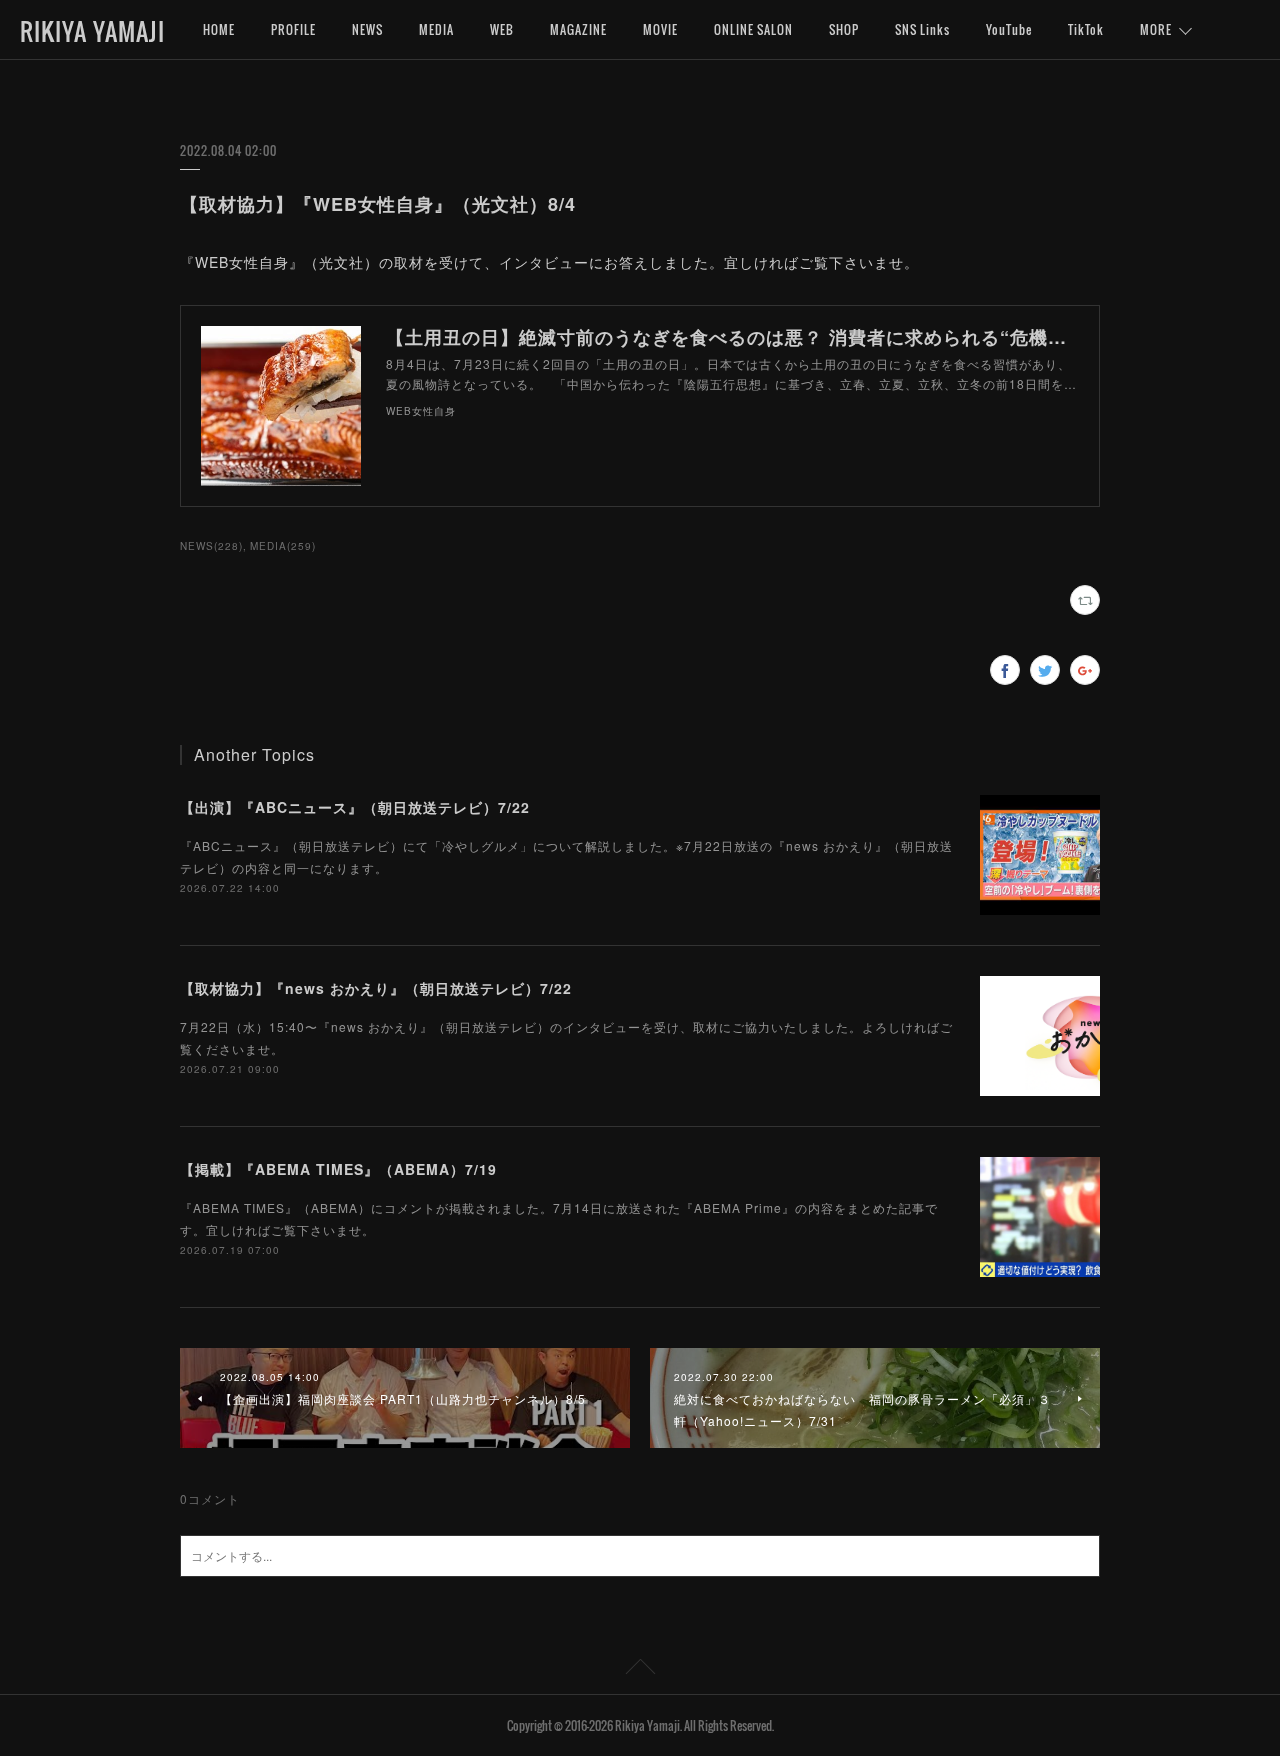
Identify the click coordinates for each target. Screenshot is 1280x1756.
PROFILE (293, 29)
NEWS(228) (211, 546)
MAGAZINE (578, 29)
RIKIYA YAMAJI (92, 31)
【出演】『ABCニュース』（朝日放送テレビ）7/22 (355, 807)
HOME (219, 29)
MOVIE (660, 29)
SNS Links (922, 29)
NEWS (367, 29)
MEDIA (436, 29)
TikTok (1086, 29)
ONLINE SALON (753, 29)
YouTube (1009, 29)
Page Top (640, 1670)
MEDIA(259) (283, 546)
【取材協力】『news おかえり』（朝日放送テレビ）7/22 (376, 988)
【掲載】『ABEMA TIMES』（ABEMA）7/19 (338, 1169)
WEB (502, 29)
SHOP (844, 29)
